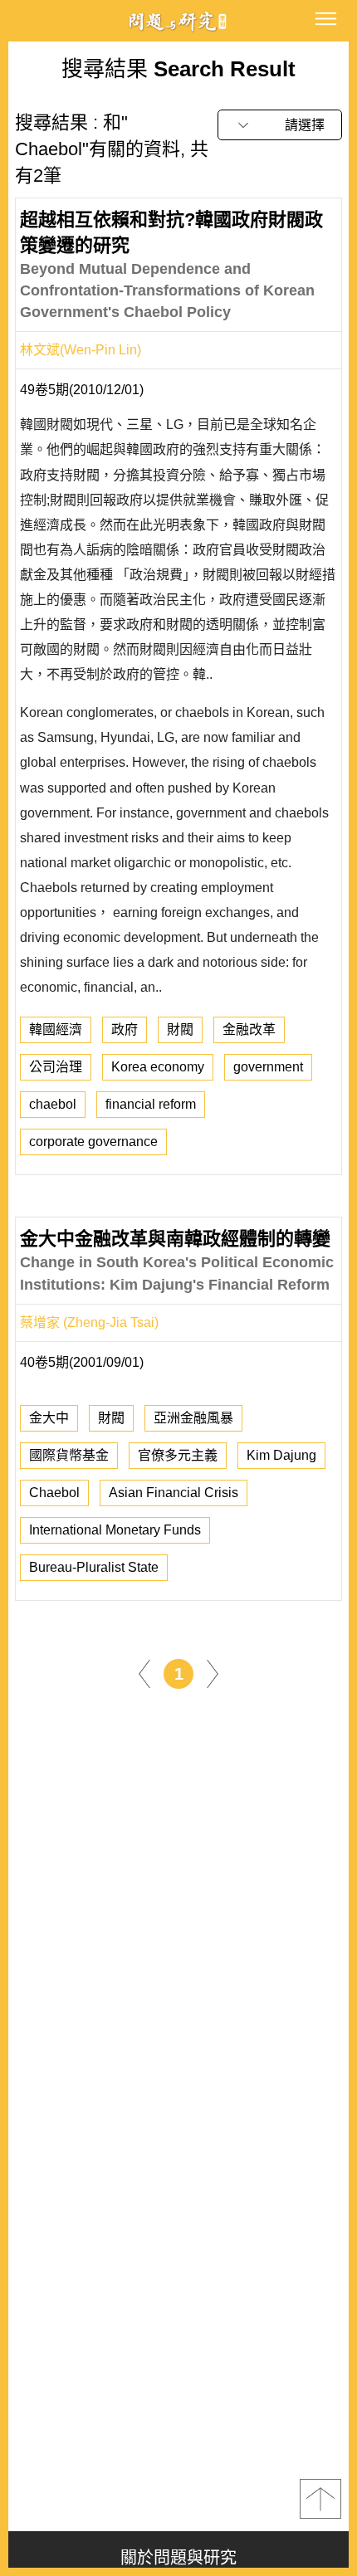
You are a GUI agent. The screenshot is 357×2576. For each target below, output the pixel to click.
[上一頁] (144, 1673)
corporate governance (93, 1142)
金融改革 (249, 1029)
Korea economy (158, 1067)
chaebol (53, 1104)
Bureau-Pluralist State (94, 1567)
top (320, 2499)
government (268, 1067)
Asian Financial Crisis (174, 1493)
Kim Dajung (281, 1455)
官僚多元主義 (178, 1455)
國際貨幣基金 (69, 1455)
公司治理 (56, 1067)
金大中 (49, 1418)
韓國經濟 (56, 1029)
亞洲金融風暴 (193, 1418)
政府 (125, 1029)
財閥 (180, 1029)
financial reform (151, 1104)
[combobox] (280, 125)
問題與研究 (178, 21)
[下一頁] (213, 1673)
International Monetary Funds (115, 1530)
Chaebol (54, 1493)
